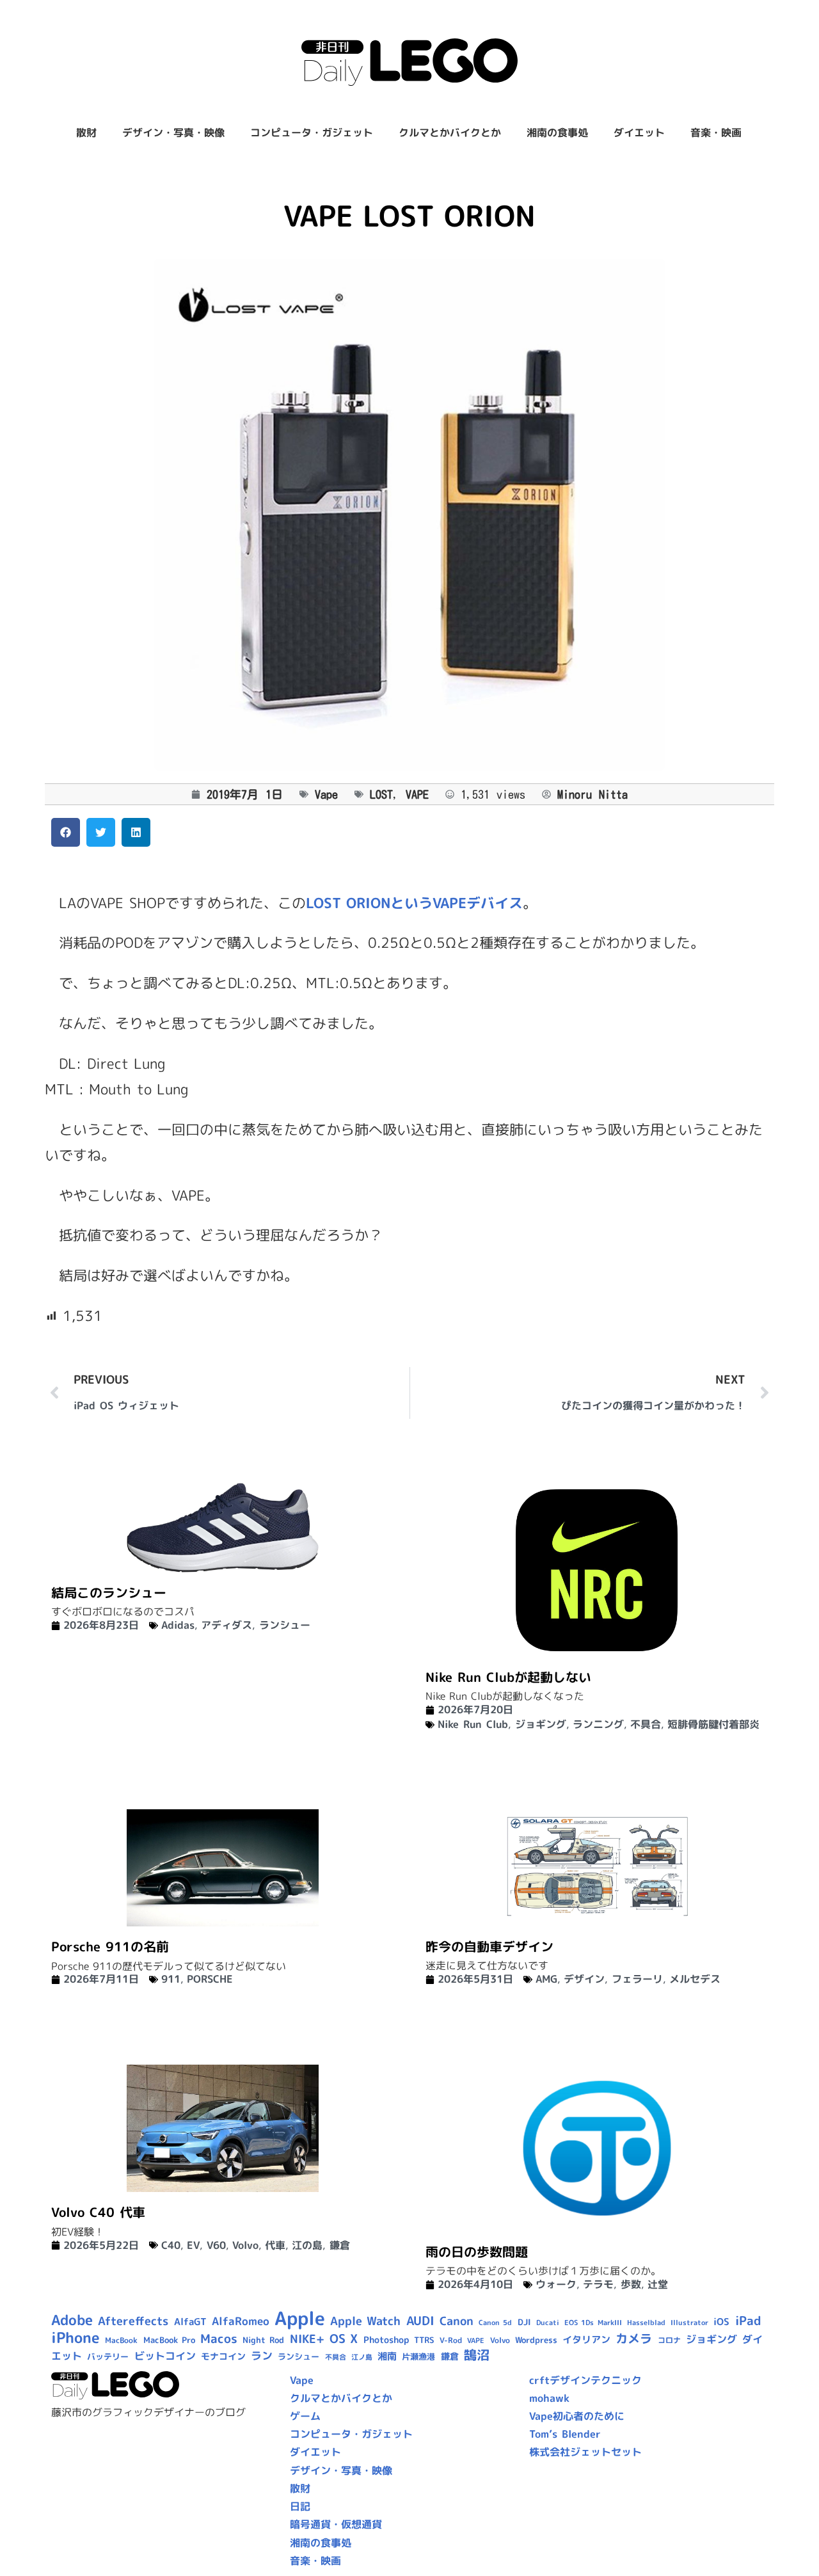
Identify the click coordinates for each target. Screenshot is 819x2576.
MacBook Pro (169, 2340)
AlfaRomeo (241, 2321)
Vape (326, 794)
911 (171, 1979)
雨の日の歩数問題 (477, 2252)
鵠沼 (477, 2355)
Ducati (548, 2323)
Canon (457, 2321)
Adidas (178, 1625)
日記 (300, 2506)
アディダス (227, 1625)
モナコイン (223, 2356)
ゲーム (305, 2416)
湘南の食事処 (557, 132)
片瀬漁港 (418, 2356)
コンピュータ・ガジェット (312, 132)
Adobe (72, 2320)
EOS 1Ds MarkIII (593, 2323)
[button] (66, 832)
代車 (275, 2245)
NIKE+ (307, 2339)
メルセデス (695, 1979)
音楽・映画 (716, 132)
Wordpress (536, 2340)
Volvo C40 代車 (98, 2212)
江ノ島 (362, 2357)
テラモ (598, 2284)
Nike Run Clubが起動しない (508, 1677)
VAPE (417, 794)
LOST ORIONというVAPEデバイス (414, 903)
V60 (216, 2245)
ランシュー (285, 1625)
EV (193, 2245)
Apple (300, 2318)
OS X (344, 2339)
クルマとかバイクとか (450, 132)
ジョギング (541, 1724)
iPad (748, 2321)
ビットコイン (165, 2356)
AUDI (420, 2321)
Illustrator (689, 2323)
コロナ (669, 2340)
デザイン (584, 1979)
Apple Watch (365, 2321)
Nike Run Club (473, 1724)
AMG (546, 1979)
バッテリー (108, 2356)
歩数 (631, 2284)
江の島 (307, 2245)
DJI (524, 2322)
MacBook (121, 2340)
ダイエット (639, 132)
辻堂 (658, 2284)
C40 (171, 2245)
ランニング (598, 1724)
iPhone (76, 2337)
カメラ (634, 2339)
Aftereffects (133, 2321)
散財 (86, 132)
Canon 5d (495, 2323)
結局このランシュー (109, 1592)
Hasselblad (646, 2323)
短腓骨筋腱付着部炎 (713, 1724)
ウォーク (556, 2284)
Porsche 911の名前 (110, 1946)
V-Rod (451, 2340)
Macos (219, 2339)
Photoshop (386, 2340)
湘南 (387, 2356)
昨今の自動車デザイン (489, 1946)
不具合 (646, 1724)
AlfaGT (190, 2322)
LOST (381, 794)
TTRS (424, 2340)
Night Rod (263, 2340)
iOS (721, 2322)
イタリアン (586, 2340)
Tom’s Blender (565, 2434)
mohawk (549, 2398)
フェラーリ (637, 1979)
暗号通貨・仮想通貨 (336, 2524)
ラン (262, 2356)
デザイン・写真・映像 (173, 132)
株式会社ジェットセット (585, 2452)
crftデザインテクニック (585, 2380)
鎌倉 (340, 2245)
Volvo (245, 2245)
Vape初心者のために (577, 2416)
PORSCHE (210, 1979)
